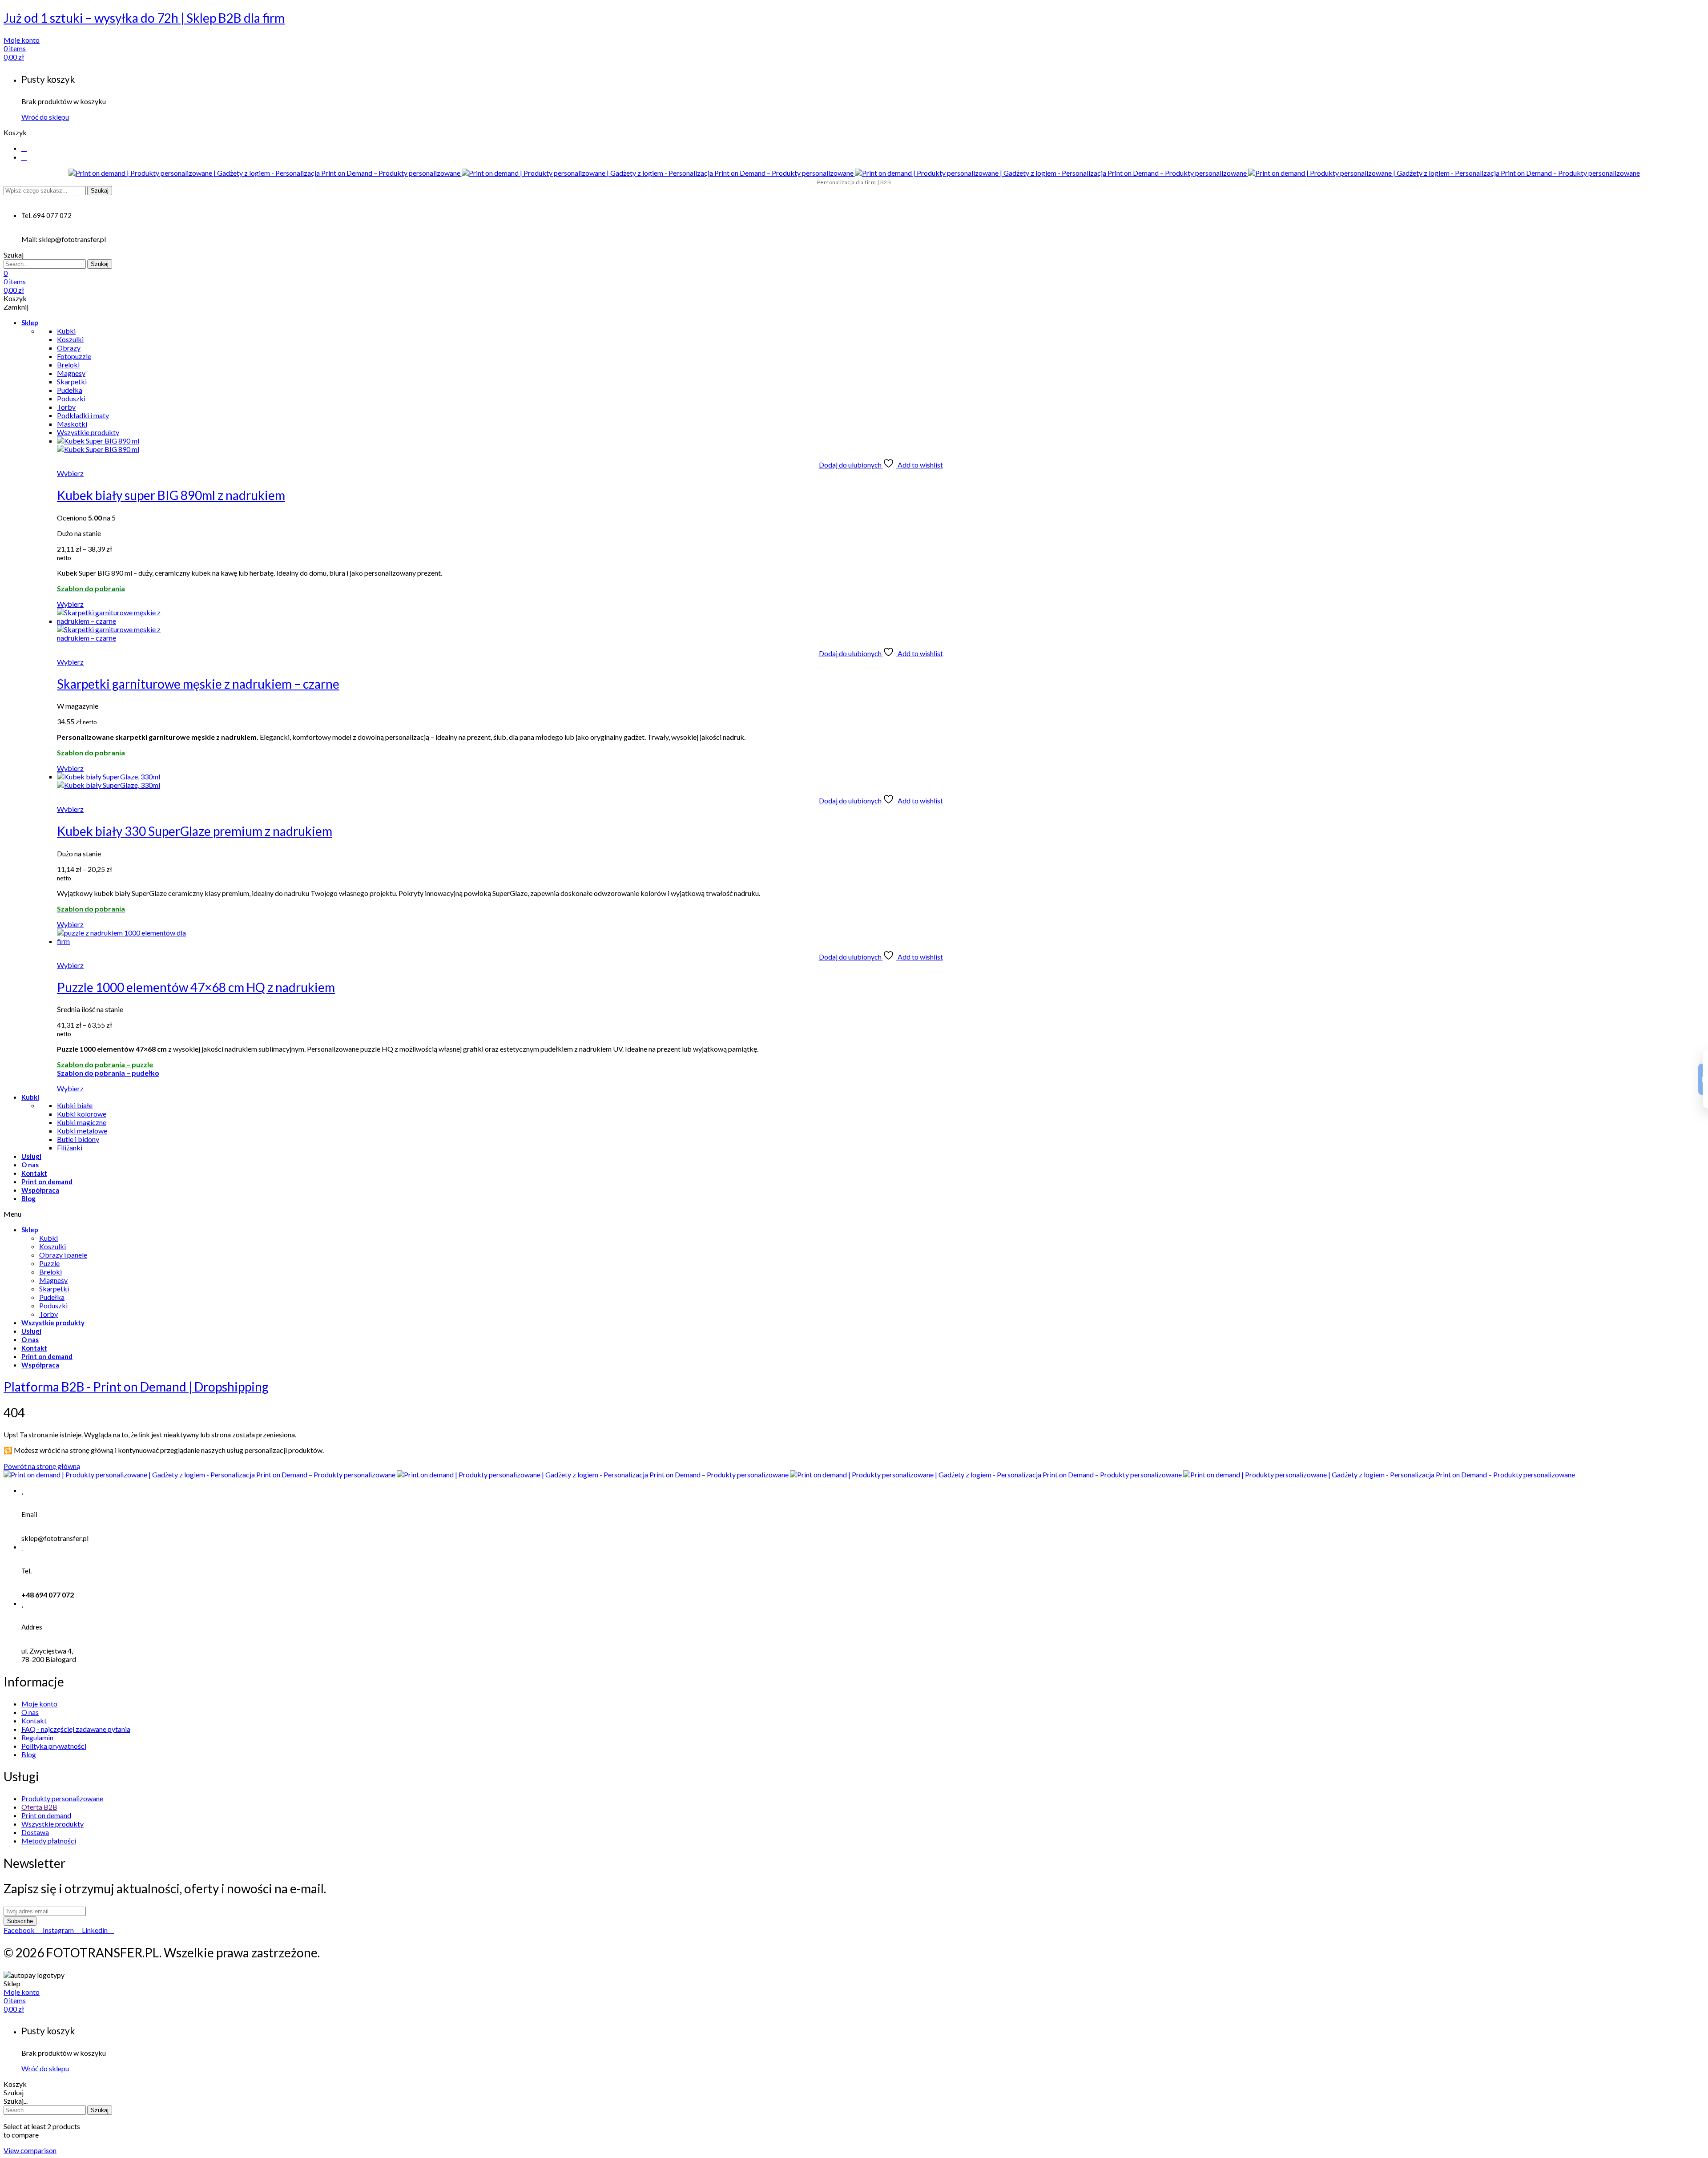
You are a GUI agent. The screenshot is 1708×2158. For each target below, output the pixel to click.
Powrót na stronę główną (42, 1466)
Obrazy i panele (63, 1255)
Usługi (31, 1156)
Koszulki (52, 1246)
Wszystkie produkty (53, 1323)
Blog (28, 1198)
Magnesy (53, 1280)
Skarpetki (54, 1289)
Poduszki (53, 1305)
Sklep (30, 323)
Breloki (50, 1272)
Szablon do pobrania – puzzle (105, 1064)
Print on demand (47, 1182)
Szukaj (100, 191)
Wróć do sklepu (45, 117)
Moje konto (39, 1704)
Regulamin (37, 1737)
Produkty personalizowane (62, 1798)
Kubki (30, 1097)
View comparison (30, 2150)
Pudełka (52, 1297)
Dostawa (35, 1832)
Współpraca (40, 1190)
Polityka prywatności (54, 1746)
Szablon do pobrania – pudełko (108, 1073)
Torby (48, 1314)
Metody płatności (49, 1841)
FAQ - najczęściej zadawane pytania (76, 1729)
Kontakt (34, 1173)
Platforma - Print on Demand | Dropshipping (136, 1387)
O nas (30, 1165)
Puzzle (49, 1263)
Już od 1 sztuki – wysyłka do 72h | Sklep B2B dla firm (144, 18)
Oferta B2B (39, 1807)
